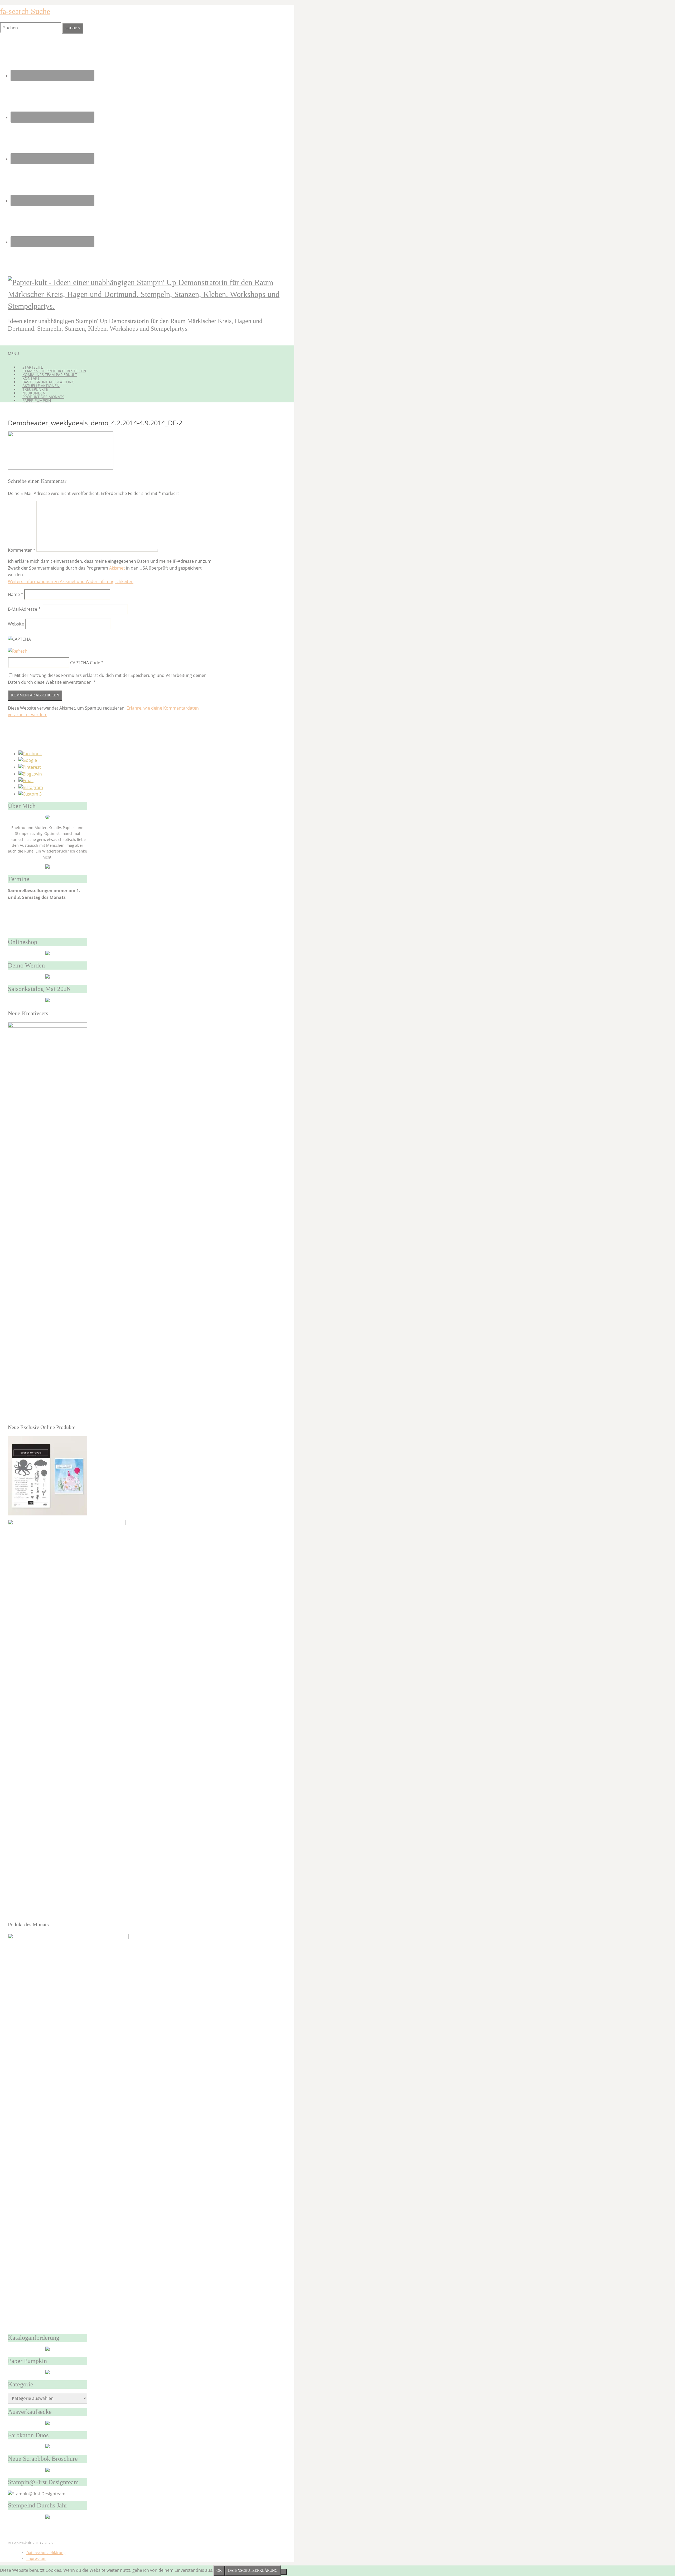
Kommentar (22, 550)
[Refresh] (18, 651)
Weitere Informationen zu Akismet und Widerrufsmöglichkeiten (71, 581)
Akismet (117, 568)
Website (16, 624)
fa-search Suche (25, 11)
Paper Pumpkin (37, 400)
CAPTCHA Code (85, 663)
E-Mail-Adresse (24, 609)
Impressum (36, 2558)
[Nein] (284, 2572)
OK (219, 2571)
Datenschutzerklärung (46, 2553)
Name (16, 594)
